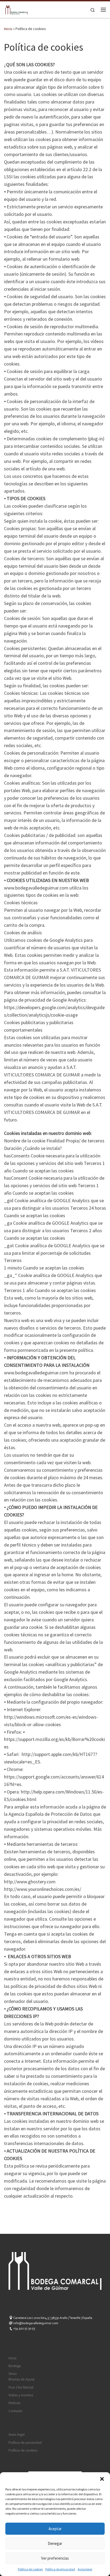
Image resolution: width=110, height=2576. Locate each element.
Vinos (13, 2374)
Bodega (15, 2366)
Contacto (15, 2411)
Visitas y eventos (21, 2395)
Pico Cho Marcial (21, 2387)
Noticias (14, 2403)
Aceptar (55, 2529)
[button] (102, 2479)
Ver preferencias (55, 2558)
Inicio (8, 29)
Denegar (55, 2543)
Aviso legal (85, 2569)
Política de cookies (30, 2569)
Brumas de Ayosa (21, 2379)
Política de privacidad (60, 2569)
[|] (16, 9)
